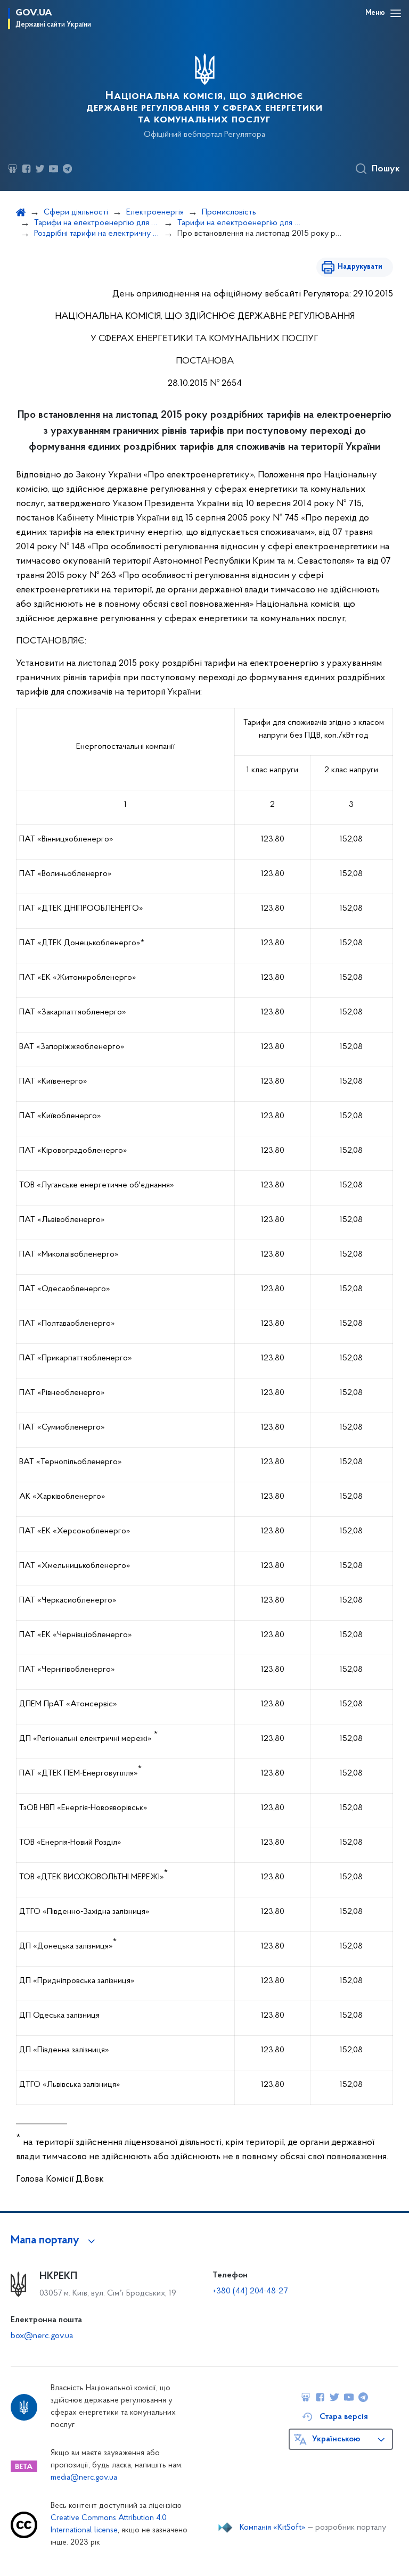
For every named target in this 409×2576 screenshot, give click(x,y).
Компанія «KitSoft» (273, 2528)
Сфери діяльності (76, 212)
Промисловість (229, 212)
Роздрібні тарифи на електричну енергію (97, 234)
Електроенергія (155, 212)
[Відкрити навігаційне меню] (396, 13)
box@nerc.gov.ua (42, 2336)
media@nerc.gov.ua (84, 2478)
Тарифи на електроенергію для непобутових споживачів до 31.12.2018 (240, 223)
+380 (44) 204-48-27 (250, 2291)
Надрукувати (360, 267)
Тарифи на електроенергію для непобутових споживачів (97, 223)
